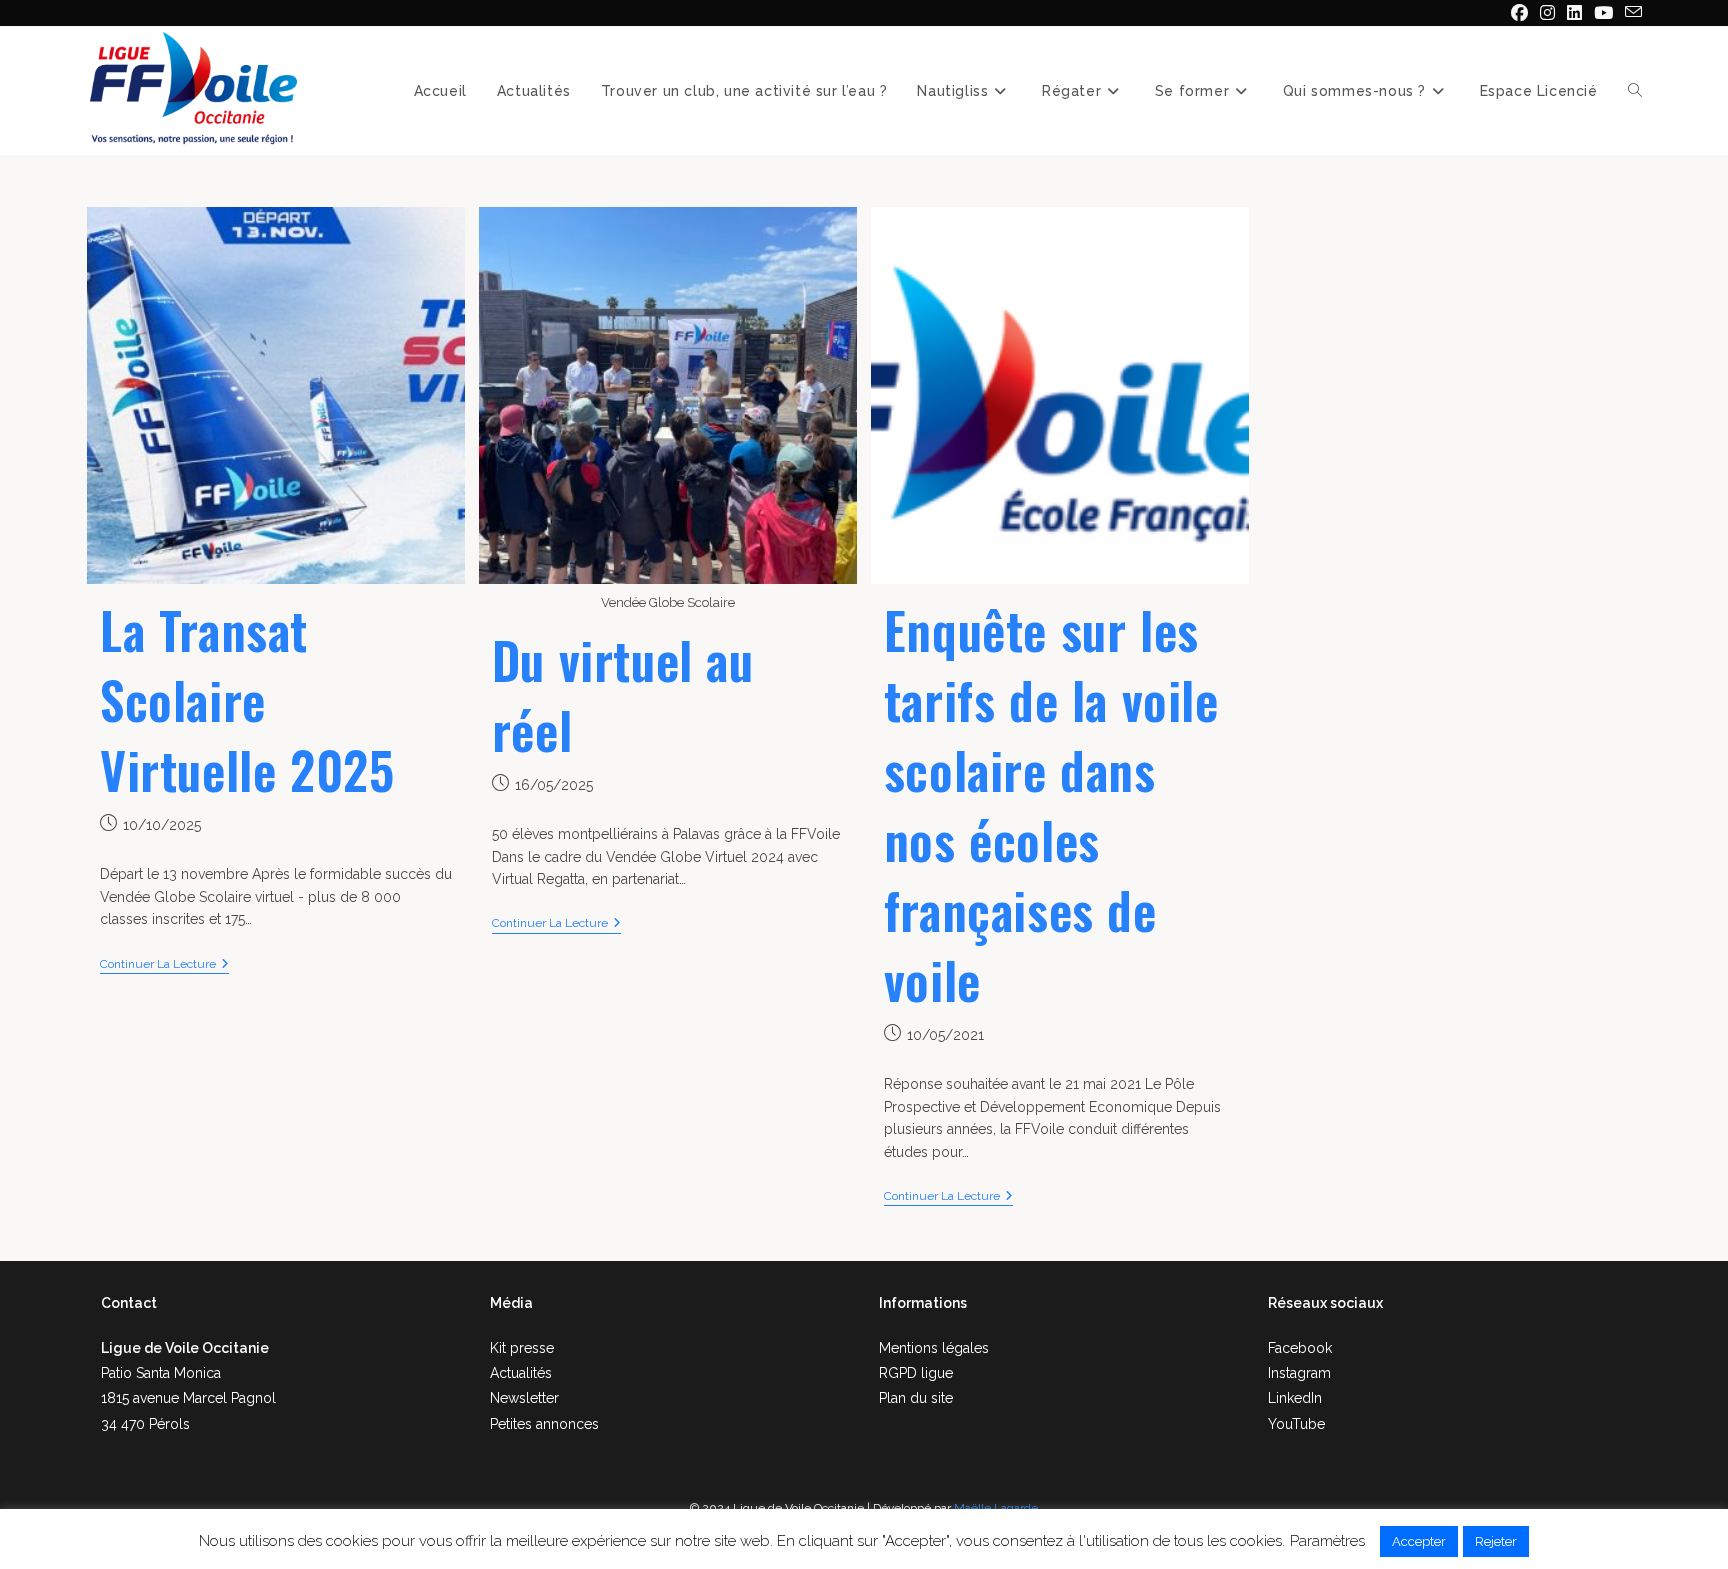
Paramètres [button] (1327, 1541)
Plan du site (916, 1398)
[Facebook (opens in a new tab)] (1519, 13)
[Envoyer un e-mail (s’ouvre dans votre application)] (1630, 13)
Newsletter (524, 1398)
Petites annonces (544, 1424)
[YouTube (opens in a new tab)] (1603, 13)
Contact (129, 1303)
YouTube (1296, 1424)
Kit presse (522, 1348)
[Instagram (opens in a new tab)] (1547, 13)
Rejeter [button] (1496, 1541)
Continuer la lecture (164, 964)
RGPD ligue (916, 1373)
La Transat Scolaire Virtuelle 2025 (247, 699)
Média (511, 1303)
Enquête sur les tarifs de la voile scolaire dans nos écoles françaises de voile (1051, 804)
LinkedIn (1295, 1398)
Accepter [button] (1419, 1541)
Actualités (521, 1373)
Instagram (1299, 1373)
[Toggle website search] (1635, 91)
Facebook (1300, 1348)
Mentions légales (934, 1348)
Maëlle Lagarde (996, 1508)
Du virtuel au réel (623, 694)
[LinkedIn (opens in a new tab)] (1574, 13)
